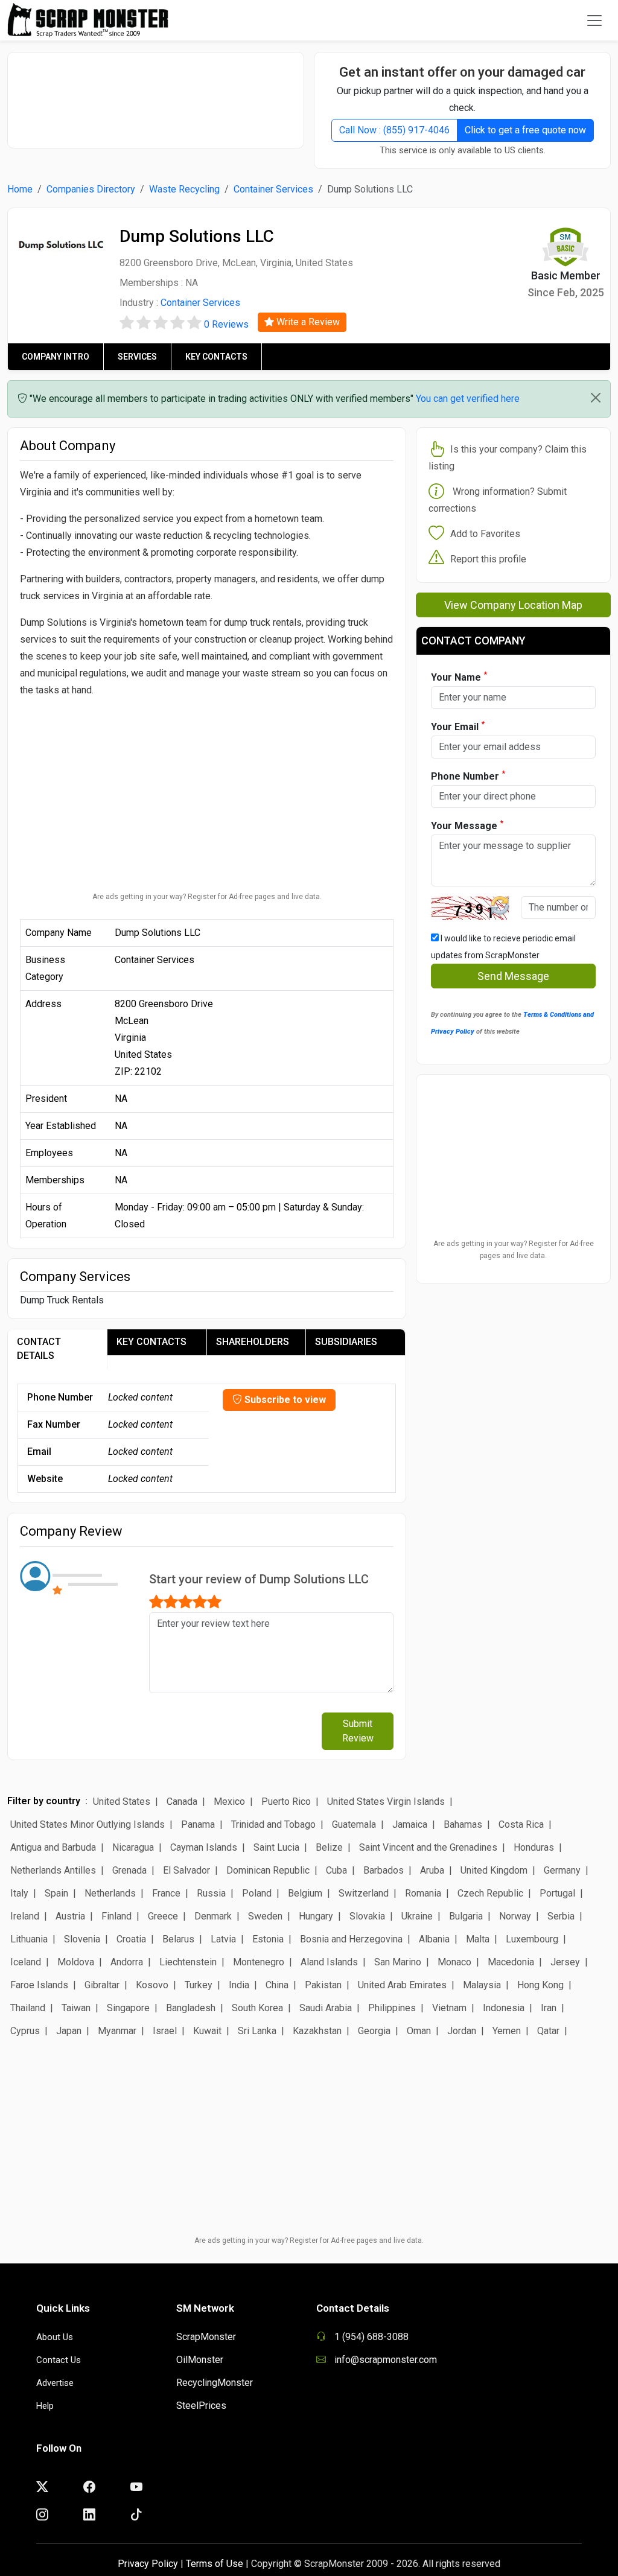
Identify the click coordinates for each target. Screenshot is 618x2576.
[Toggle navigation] (594, 21)
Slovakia (367, 1916)
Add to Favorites (485, 534)
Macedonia (511, 1962)
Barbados (384, 1870)
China (277, 1985)
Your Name (459, 677)
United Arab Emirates (402, 1985)
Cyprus (25, 2031)
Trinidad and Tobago (273, 1824)
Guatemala (354, 1824)
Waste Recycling (184, 189)
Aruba (432, 1870)
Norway (515, 1916)
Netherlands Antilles (53, 1870)
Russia (211, 1893)
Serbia (561, 1916)
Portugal (557, 1893)
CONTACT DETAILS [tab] (39, 1349)
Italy (19, 1893)
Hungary (316, 1916)
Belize (329, 1847)
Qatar (548, 2031)
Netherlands (110, 1893)
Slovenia (82, 1939)
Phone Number (468, 776)
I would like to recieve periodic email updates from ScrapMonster (503, 947)
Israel (165, 2031)
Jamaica (410, 1824)
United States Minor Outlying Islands (88, 1824)
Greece (163, 1916)
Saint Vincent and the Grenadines (428, 1847)
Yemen (507, 2031)
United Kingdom (494, 1870)
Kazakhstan (317, 2031)
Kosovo (152, 1985)
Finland (116, 1916)
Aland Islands (329, 1962)
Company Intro (56, 357)
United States (122, 1802)
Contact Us (59, 2360)
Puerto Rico (286, 1802)
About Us (55, 2337)
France (166, 1893)
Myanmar (117, 2031)
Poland (257, 1893)
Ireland (25, 1916)
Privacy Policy (148, 2564)
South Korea (257, 2008)
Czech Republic (490, 1893)
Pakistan (323, 1985)
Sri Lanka (257, 2031)
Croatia (131, 1939)
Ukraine (417, 1916)
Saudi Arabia (326, 2008)
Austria (70, 1916)
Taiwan (76, 2008)
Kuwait (207, 2031)
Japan (69, 2031)
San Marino (398, 1962)
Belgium (305, 1893)
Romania (423, 1893)
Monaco (454, 1962)
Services (137, 357)
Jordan (462, 2031)
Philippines (392, 2008)
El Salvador (186, 1870)
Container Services (273, 189)
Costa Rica (521, 1824)
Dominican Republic (268, 1870)
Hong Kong (540, 1985)
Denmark (213, 1916)
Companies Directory (91, 189)
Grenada (129, 1870)
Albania (434, 1939)
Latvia (223, 1939)
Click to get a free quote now (525, 130)
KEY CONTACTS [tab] (151, 1342)
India (239, 1985)
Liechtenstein (188, 1962)
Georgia (374, 2031)
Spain (56, 1893)
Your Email (458, 726)
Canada (182, 1802)
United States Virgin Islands (386, 1802)
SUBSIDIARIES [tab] (346, 1342)
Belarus (178, 1939)
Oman (419, 2031)
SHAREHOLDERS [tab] (253, 1342)
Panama (198, 1824)
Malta (478, 1939)
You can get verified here (468, 399)
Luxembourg (532, 1939)
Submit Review (358, 1731)
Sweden (265, 1916)
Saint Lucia (276, 1847)
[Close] (596, 398)
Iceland (26, 1962)
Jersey (565, 1962)
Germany (562, 1870)
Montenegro (259, 1962)
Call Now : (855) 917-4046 (394, 130)
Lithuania (29, 1939)
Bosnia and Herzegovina (351, 1939)
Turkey (199, 1985)
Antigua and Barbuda (53, 1847)
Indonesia (504, 2008)
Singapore (128, 2008)
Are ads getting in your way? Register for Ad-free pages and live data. (207, 897)
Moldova (76, 1962)
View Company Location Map (513, 605)
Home (20, 189)
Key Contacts (216, 357)
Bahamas (463, 1824)
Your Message (467, 825)
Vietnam (449, 2008)
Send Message (513, 976)
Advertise (55, 2383)
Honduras (534, 1847)
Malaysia (482, 1985)
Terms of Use (215, 2564)
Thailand (28, 2008)
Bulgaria (466, 1916)
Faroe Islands (39, 1985)
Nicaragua (133, 1847)
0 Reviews (226, 324)
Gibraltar (102, 1985)
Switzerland (364, 1893)
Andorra (127, 1962)
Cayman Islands (204, 1847)
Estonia (268, 1939)
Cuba (336, 1870)
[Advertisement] (161, 94)
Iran (549, 2008)
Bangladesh (191, 2008)
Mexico (229, 1802)
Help (45, 2406)
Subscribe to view (284, 1400)
